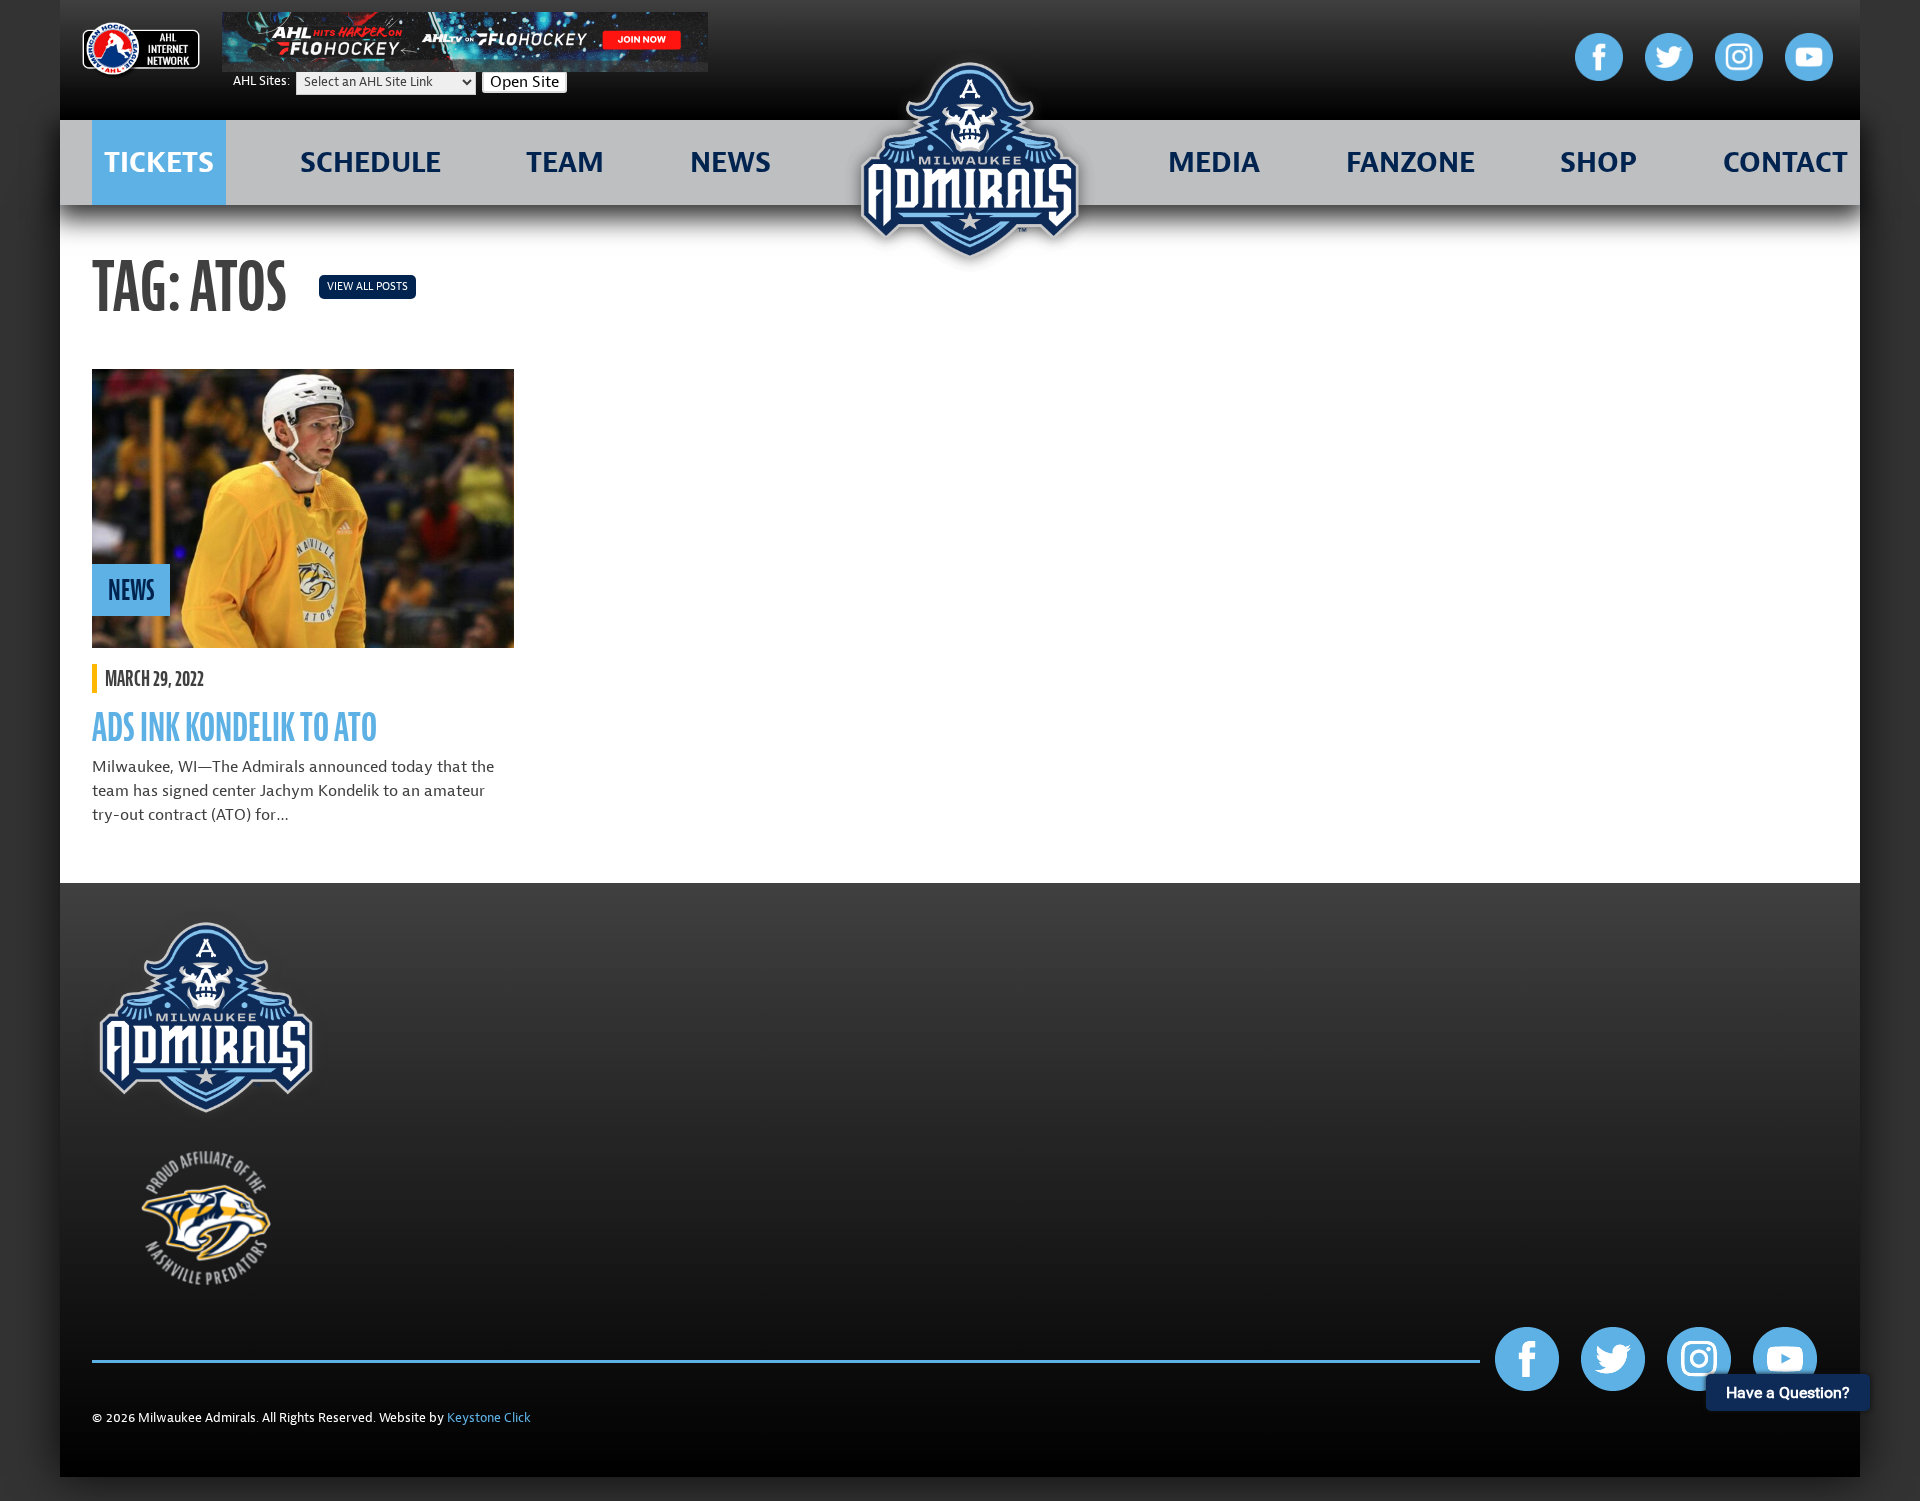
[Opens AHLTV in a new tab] (465, 67)
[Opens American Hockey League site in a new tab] (141, 52)
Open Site (524, 82)
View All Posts (367, 286)
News (131, 590)
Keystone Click (489, 1418)
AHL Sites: (263, 81)
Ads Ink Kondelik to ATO (234, 727)
